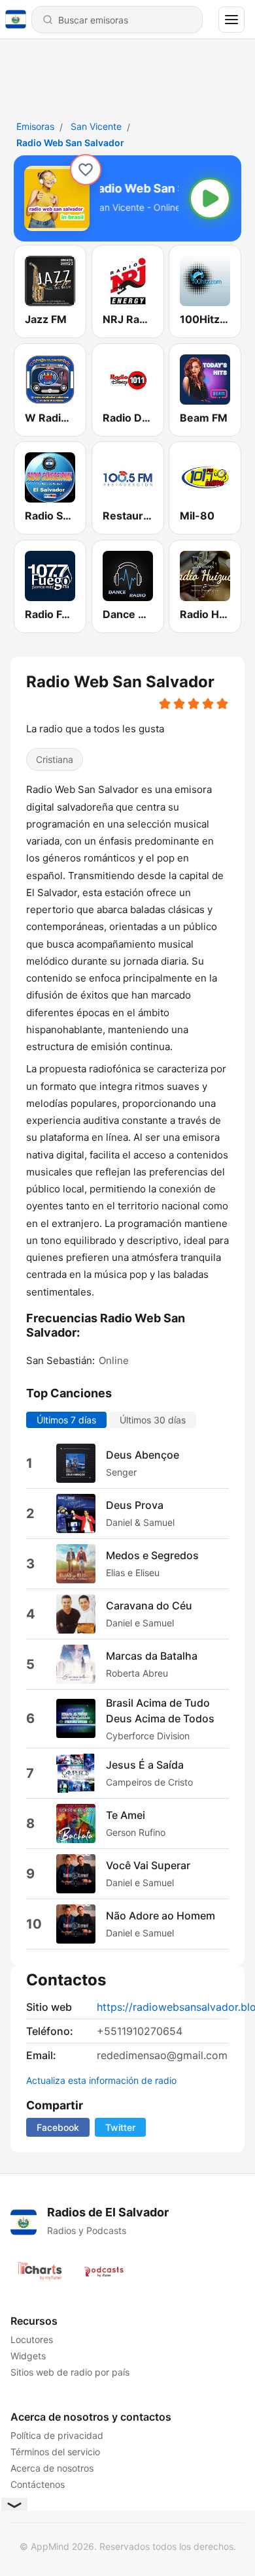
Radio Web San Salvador (70, 143)
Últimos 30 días (153, 1420)
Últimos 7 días (66, 1420)
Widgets (28, 2356)
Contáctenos (38, 2484)
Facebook (58, 2127)
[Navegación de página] (231, 20)
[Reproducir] (210, 198)
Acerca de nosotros (52, 2468)
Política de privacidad (57, 2435)
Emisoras (35, 126)
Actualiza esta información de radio (101, 2080)
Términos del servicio (55, 2452)
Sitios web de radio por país (70, 2372)
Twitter (120, 2127)
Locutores (32, 2339)
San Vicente (96, 126)
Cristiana (55, 760)
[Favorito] (86, 170)
